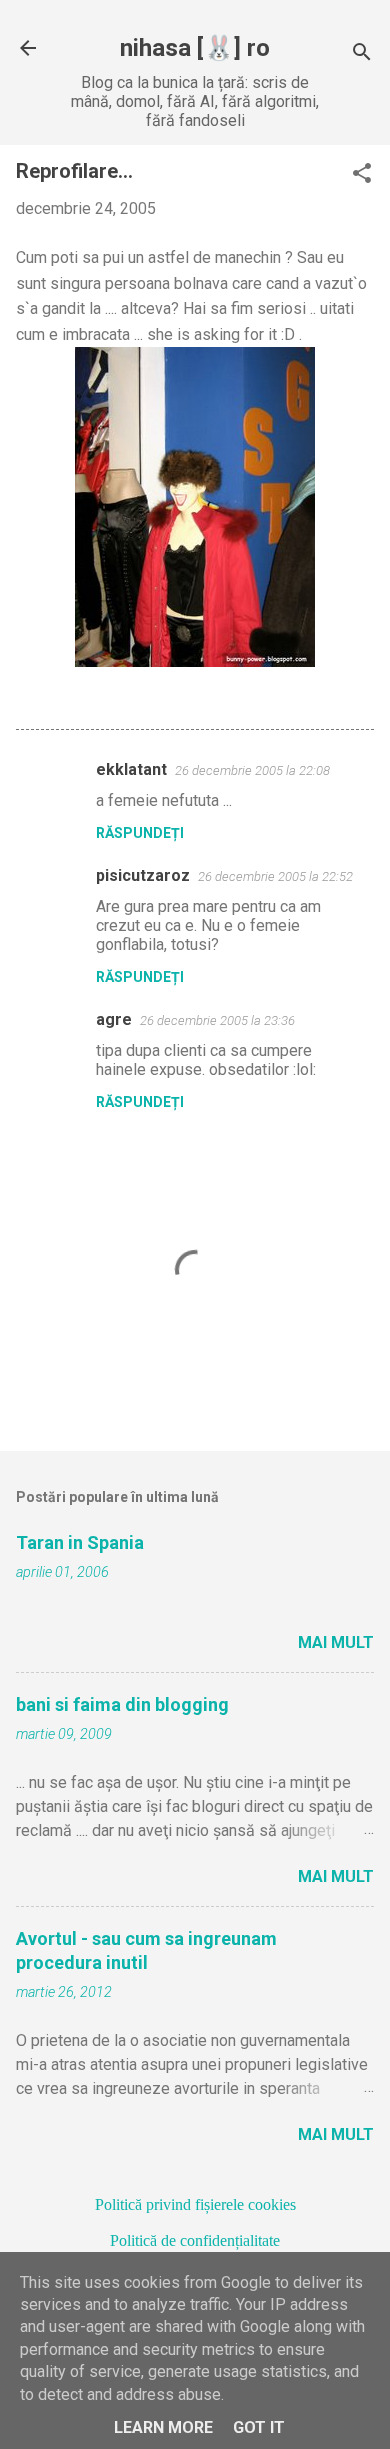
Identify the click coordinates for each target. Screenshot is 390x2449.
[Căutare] (362, 54)
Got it (259, 2427)
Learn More (163, 2427)
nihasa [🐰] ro (195, 48)
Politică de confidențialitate (195, 2240)
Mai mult (336, 1642)
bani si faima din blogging (122, 1704)
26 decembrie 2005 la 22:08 (252, 770)
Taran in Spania (80, 1542)
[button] (362, 175)
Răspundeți (140, 833)
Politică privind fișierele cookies (195, 2204)
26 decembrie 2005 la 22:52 (275, 876)
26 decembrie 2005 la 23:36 (217, 1020)
